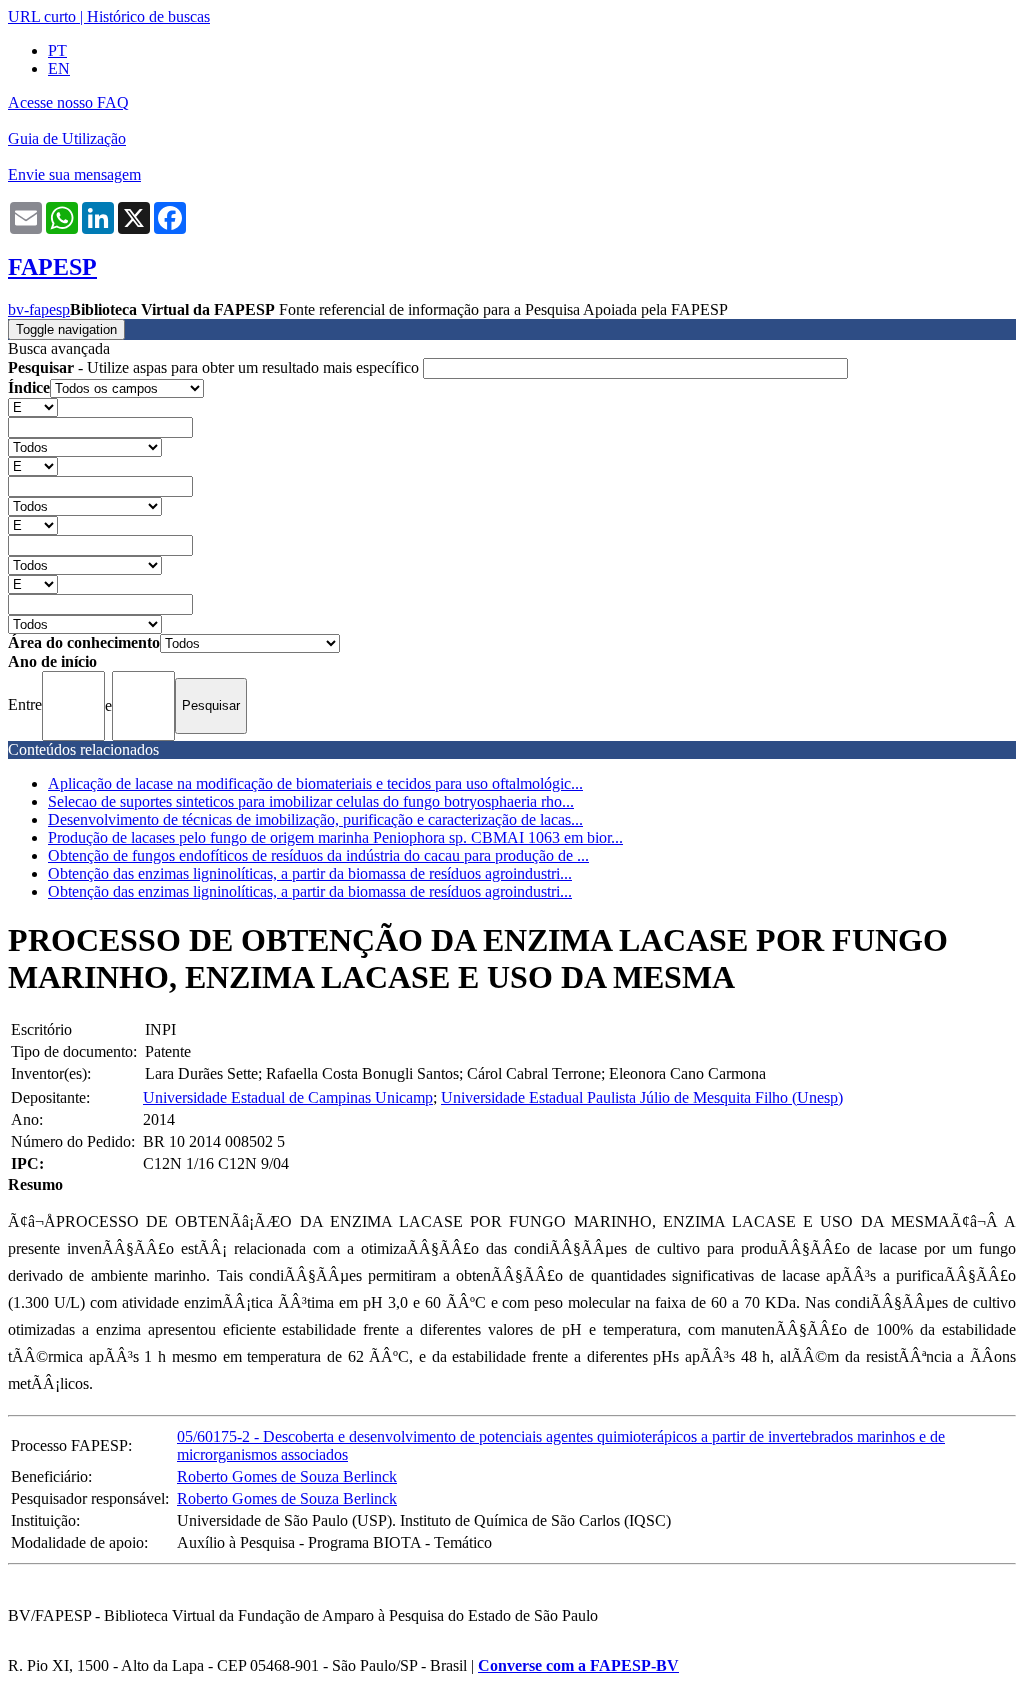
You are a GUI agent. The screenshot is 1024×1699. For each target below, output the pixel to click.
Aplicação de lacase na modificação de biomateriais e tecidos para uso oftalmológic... (315, 783)
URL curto (42, 16)
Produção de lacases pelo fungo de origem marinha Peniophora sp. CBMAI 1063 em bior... (335, 837)
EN (59, 68)
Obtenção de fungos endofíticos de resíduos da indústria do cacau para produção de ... (318, 855)
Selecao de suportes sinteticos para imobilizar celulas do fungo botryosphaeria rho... (311, 801)
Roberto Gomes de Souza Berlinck (287, 1476)
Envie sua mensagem (74, 174)
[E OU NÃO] (33, 406)
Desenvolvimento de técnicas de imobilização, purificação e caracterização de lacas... (315, 819)
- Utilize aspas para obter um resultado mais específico (215, 367)
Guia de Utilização (67, 138)
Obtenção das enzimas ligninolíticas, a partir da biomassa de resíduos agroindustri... (310, 873)
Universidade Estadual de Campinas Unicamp (288, 1097)
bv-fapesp (39, 309)
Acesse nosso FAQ (68, 102)
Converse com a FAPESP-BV (578, 1665)
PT (57, 50)
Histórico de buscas (148, 16)
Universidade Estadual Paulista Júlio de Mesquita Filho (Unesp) (642, 1097)
